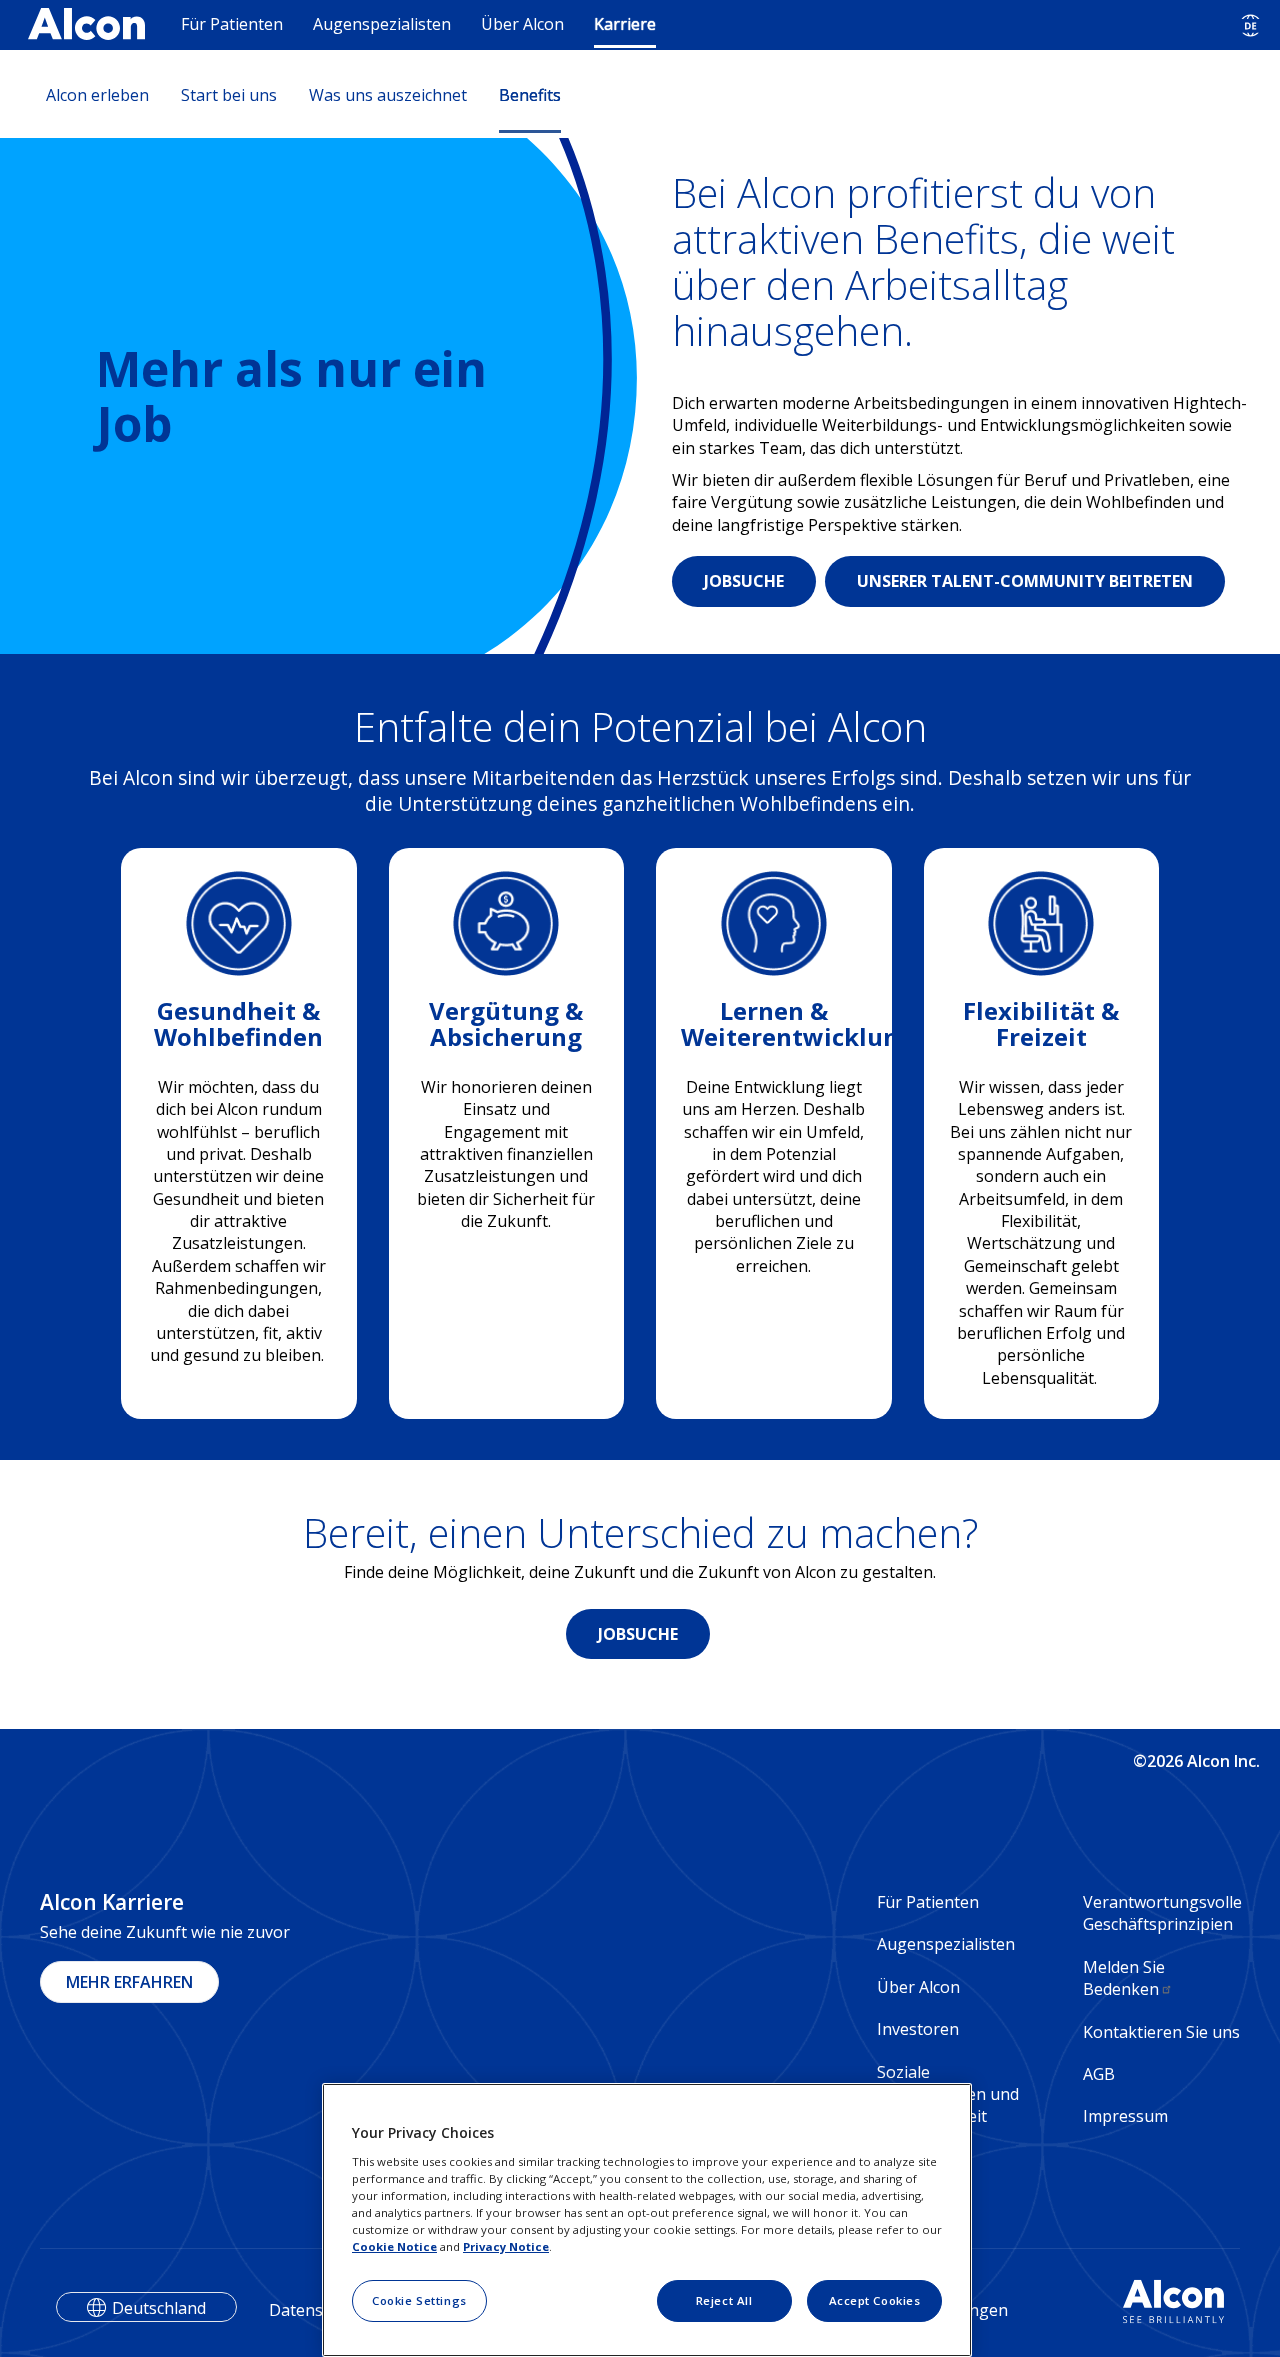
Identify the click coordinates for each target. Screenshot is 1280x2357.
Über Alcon (522, 24)
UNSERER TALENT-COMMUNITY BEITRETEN (1025, 581)
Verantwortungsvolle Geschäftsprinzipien (1161, 1913)
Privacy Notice (506, 2246)
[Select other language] (1250, 25)
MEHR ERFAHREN (129, 1982)
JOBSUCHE (744, 581)
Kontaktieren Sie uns (1161, 2032)
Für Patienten (232, 24)
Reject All (724, 2300)
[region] (647, 2220)
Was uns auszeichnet (388, 95)
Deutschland (159, 2308)
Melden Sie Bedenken (1124, 1978)
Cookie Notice (394, 2246)
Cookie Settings (419, 2300)
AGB (1099, 2074)
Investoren (918, 2029)
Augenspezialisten (382, 24)
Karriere (625, 24)
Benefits (530, 95)
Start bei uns (229, 95)
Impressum (1125, 2116)
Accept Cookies (875, 2300)
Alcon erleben (97, 95)
